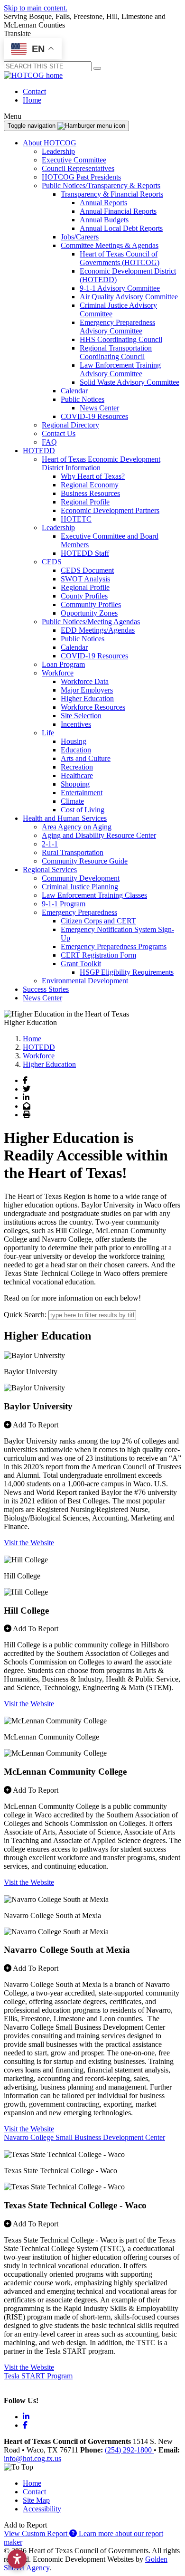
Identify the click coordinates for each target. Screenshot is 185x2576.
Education (76, 750)
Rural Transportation (73, 852)
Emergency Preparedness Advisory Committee (117, 327)
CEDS (52, 562)
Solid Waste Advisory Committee (129, 382)
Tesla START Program (38, 2376)
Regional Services (50, 870)
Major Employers (87, 690)
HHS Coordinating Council (121, 339)
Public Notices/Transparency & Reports (101, 185)
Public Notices (83, 399)
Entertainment (82, 793)
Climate (72, 801)
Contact (34, 91)
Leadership (58, 151)
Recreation (77, 767)
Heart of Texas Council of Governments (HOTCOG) (120, 258)
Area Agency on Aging (77, 827)
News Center (99, 408)
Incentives (76, 724)
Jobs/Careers (80, 237)
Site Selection (81, 716)
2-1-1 (50, 844)
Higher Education (87, 699)
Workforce (58, 673)
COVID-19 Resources (94, 416)
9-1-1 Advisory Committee (120, 288)
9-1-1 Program (64, 904)
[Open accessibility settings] (17, 2559)
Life (48, 733)
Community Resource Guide (85, 861)
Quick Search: (25, 1315)
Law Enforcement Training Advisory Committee (120, 369)
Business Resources (90, 493)
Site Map (36, 2500)
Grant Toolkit (81, 964)
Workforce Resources (93, 707)
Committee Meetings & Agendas (110, 245)
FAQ (49, 442)
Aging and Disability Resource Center (99, 835)
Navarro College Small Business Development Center (84, 2137)
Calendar (74, 391)
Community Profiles (91, 604)
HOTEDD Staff (85, 553)
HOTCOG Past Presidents (81, 177)
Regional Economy (90, 485)
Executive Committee (74, 160)
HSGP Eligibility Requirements (127, 972)
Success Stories (46, 989)
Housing (74, 741)
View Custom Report (37, 2533)
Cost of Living (83, 810)
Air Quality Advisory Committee (129, 297)
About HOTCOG (50, 143)
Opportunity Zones (89, 613)
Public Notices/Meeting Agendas (91, 622)
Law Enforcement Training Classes (94, 895)
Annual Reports (103, 203)
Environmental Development (85, 981)
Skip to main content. (36, 8)
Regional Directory (70, 425)
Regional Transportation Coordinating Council (116, 352)
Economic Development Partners (110, 510)
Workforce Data (85, 681)
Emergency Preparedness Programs (114, 946)
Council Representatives (78, 168)
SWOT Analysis (85, 579)
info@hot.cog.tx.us (32, 2458)
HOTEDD (39, 451)
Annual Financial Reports (118, 211)
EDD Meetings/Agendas (98, 630)
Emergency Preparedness (79, 912)
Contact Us (59, 433)
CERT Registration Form (98, 955)
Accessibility (42, 2509)
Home (32, 100)
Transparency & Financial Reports (112, 194)
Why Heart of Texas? (93, 476)
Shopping (75, 784)
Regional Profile (85, 502)
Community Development (81, 878)
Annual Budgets (104, 220)
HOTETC (76, 519)
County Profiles (84, 596)
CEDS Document (87, 570)
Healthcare (77, 775)
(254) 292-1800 (129, 2450)
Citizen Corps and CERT (98, 921)
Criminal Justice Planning (80, 887)
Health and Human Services (65, 818)
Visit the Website (29, 1543)
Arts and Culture (86, 758)
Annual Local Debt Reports (121, 228)
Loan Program (63, 664)
